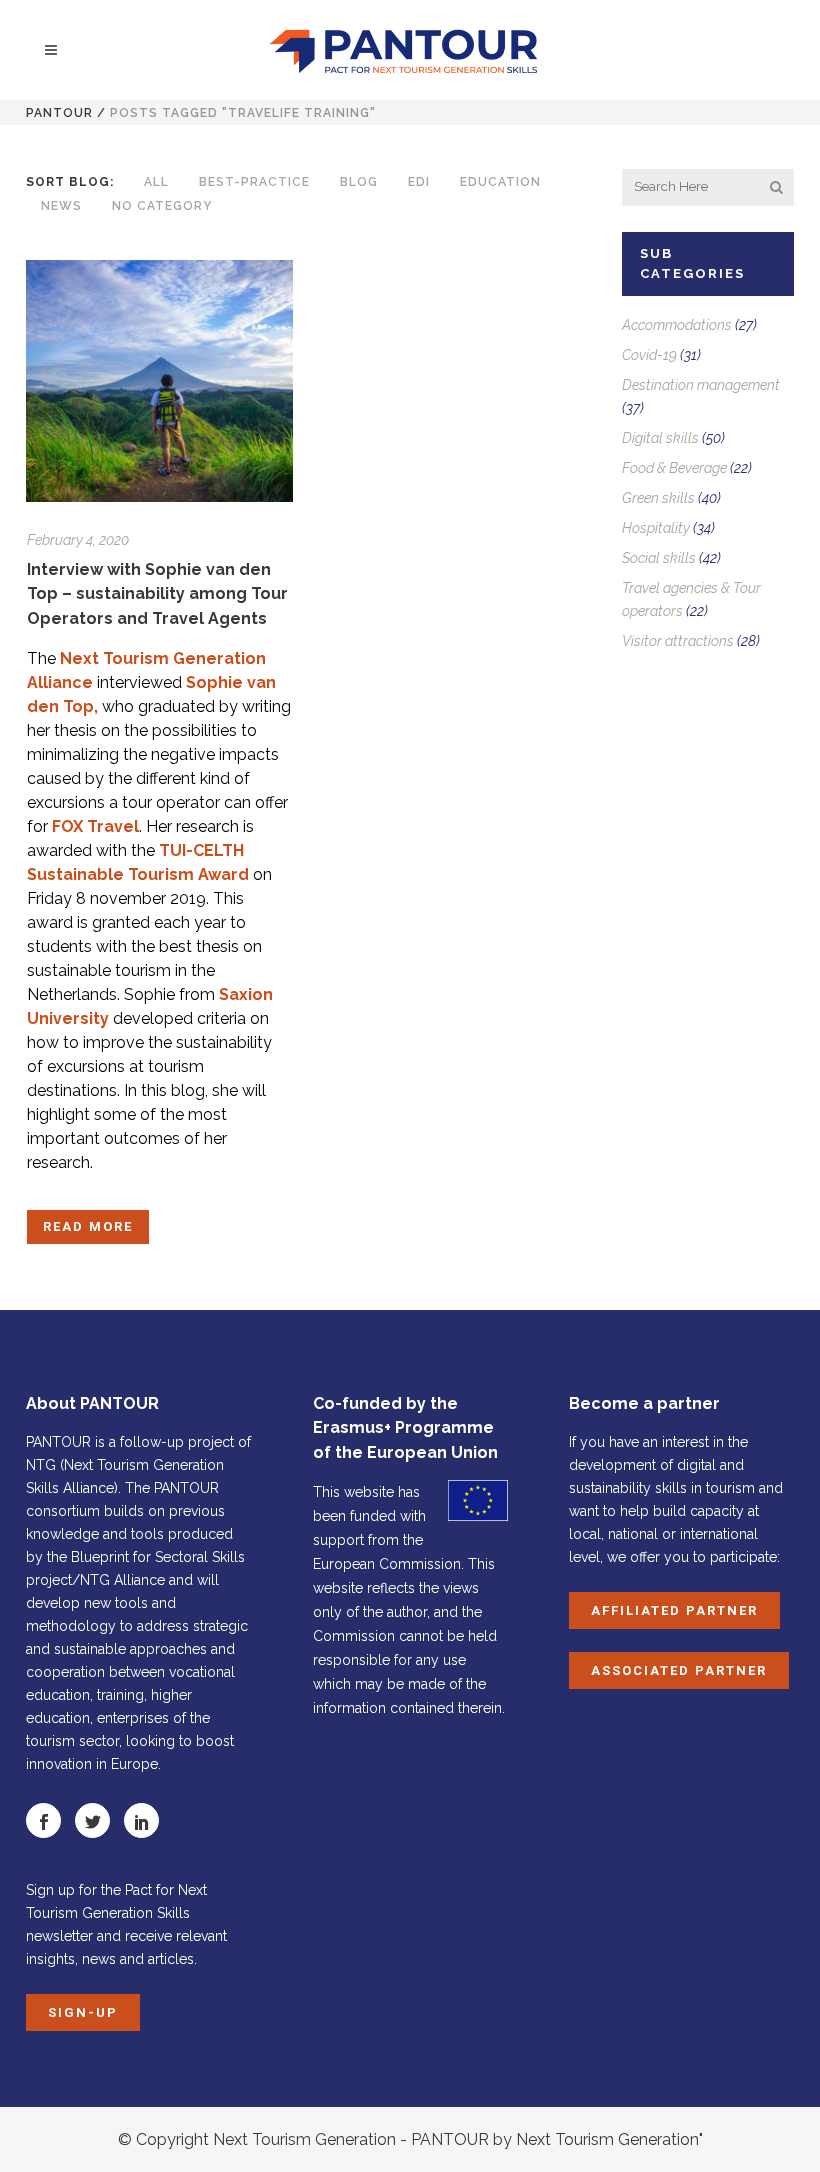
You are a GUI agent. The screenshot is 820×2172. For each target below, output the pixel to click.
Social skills (659, 558)
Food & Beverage (674, 468)
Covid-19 (649, 355)
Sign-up (83, 2012)
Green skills (658, 498)
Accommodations (677, 325)
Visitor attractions (678, 641)
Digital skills (660, 438)
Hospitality (656, 528)
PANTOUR (59, 113)
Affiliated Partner (674, 1610)
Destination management (701, 385)
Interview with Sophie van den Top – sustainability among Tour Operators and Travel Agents (157, 594)
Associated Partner (679, 1670)
